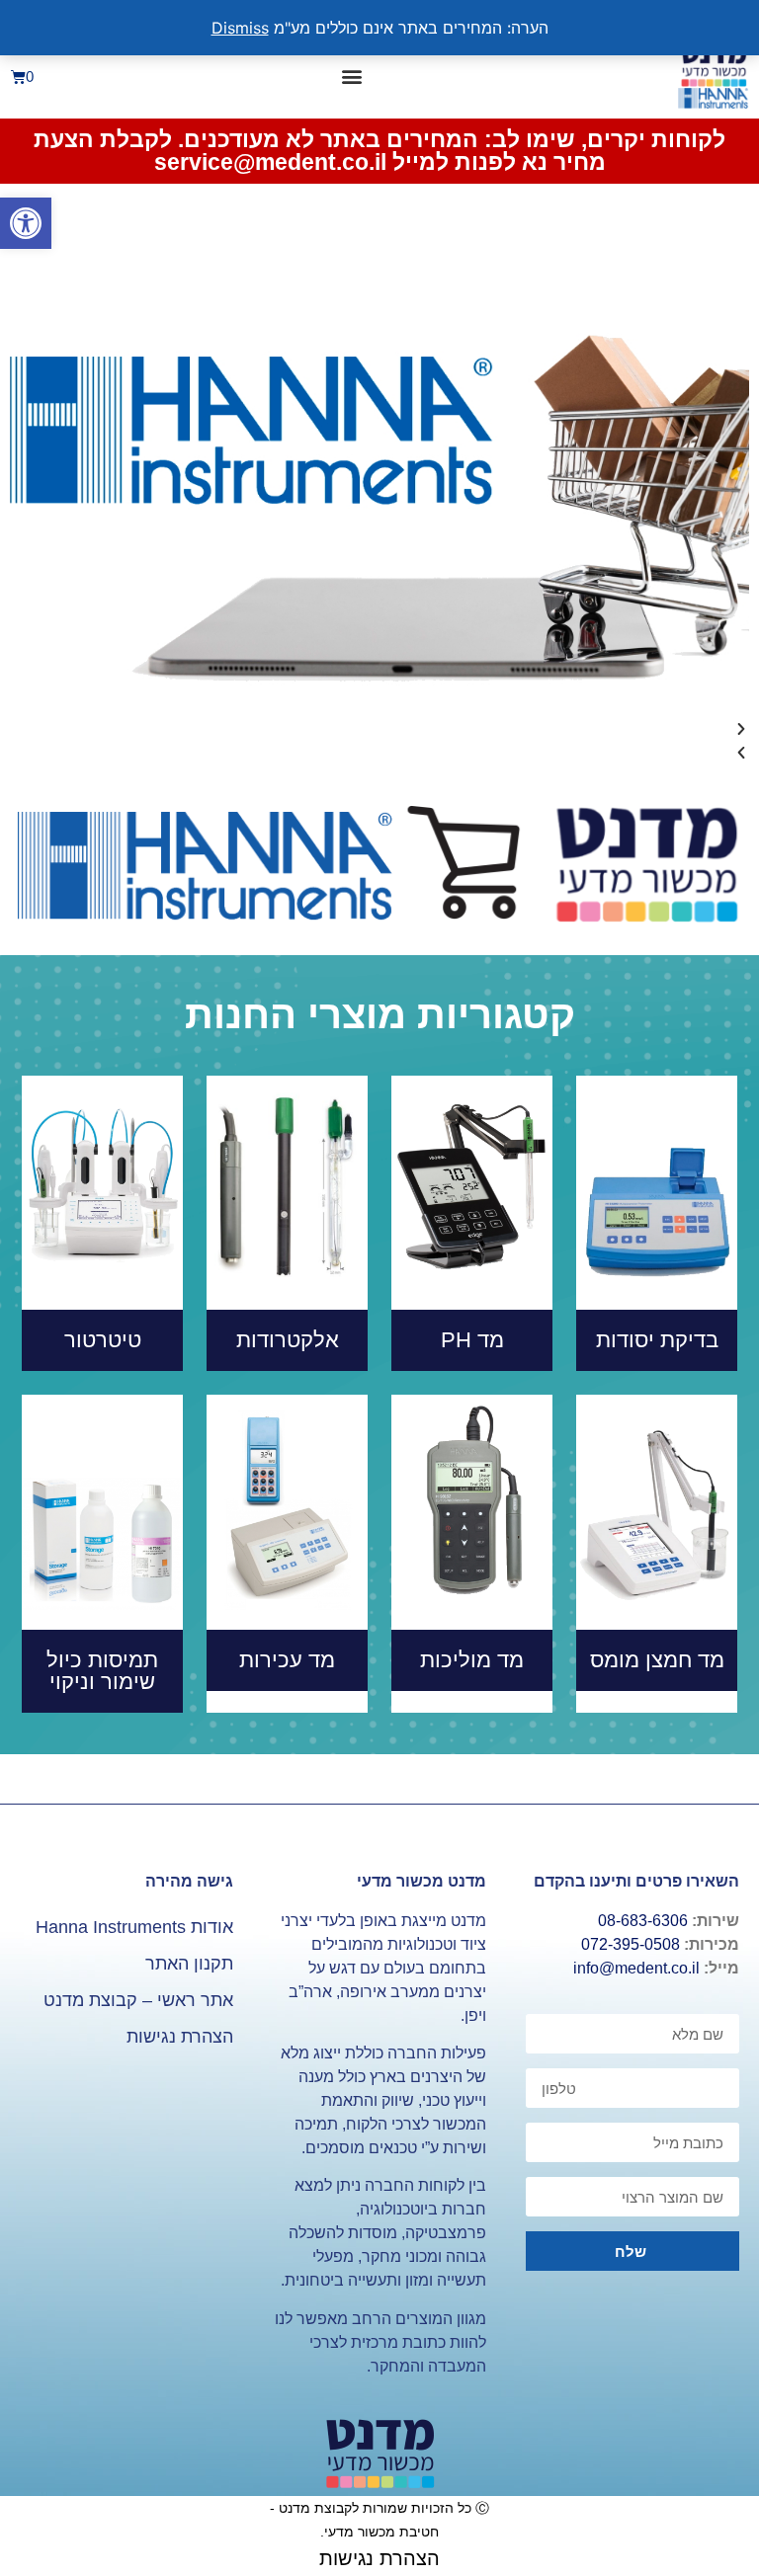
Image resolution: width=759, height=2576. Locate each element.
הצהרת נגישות (180, 2037)
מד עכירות (287, 1660)
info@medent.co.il (636, 1968)
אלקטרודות (288, 1340)
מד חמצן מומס (657, 1660)
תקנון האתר (189, 1964)
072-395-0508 (631, 1944)
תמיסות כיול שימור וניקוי (102, 1671)
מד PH (472, 1340)
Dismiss (240, 28)
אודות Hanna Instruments (134, 1927)
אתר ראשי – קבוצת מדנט (138, 2000)
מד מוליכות (472, 1660)
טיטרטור (103, 1340)
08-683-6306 (643, 1921)
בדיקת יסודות (657, 1340)
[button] (26, 223)
